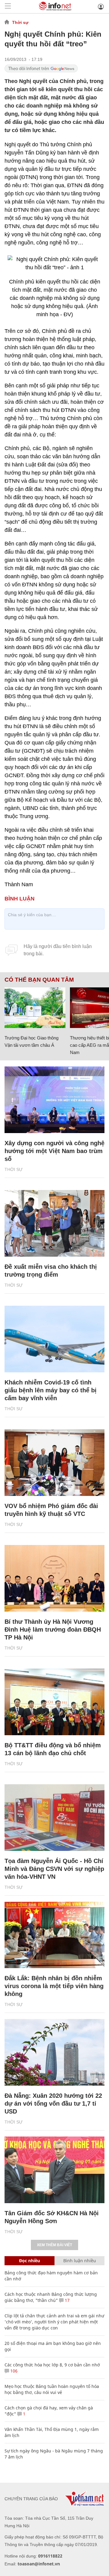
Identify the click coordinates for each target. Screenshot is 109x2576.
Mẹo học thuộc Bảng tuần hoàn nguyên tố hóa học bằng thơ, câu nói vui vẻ (52, 2389)
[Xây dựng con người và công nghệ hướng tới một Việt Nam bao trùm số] (54, 1100)
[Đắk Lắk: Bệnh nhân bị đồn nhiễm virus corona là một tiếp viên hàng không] (54, 1935)
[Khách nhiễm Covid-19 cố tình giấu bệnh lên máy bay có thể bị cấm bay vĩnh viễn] (54, 1339)
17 (67, 2300)
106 (13, 2371)
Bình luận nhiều (80, 2261)
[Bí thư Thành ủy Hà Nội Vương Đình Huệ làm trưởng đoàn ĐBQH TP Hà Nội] (54, 1578)
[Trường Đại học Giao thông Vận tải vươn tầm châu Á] (35, 1008)
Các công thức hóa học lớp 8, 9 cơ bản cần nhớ (52, 2365)
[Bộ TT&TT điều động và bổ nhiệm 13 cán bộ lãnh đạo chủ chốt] (54, 1702)
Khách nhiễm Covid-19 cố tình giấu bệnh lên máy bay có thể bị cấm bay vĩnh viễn (51, 1390)
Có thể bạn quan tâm (39, 980)
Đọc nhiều (30, 2261)
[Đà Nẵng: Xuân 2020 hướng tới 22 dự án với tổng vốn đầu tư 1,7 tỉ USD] (54, 2052)
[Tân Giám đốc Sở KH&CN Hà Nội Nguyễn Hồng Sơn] (54, 2170)
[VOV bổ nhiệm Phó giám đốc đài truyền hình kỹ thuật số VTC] (54, 1463)
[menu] (8, 7)
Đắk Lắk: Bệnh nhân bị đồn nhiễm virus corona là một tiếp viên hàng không (54, 1986)
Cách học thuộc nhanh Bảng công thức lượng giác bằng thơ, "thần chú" (51, 2297)
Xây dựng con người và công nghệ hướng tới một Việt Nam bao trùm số (54, 1151)
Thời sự (20, 22)
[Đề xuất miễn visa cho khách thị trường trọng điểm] (54, 1223)
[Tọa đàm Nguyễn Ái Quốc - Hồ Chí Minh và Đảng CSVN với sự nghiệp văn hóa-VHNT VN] (54, 1818)
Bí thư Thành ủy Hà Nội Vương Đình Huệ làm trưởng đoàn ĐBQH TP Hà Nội (53, 1629)
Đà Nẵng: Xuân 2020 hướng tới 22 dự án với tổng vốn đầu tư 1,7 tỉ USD (53, 2104)
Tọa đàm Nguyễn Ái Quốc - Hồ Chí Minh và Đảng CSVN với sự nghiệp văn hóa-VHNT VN (54, 1869)
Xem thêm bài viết (54, 2245)
